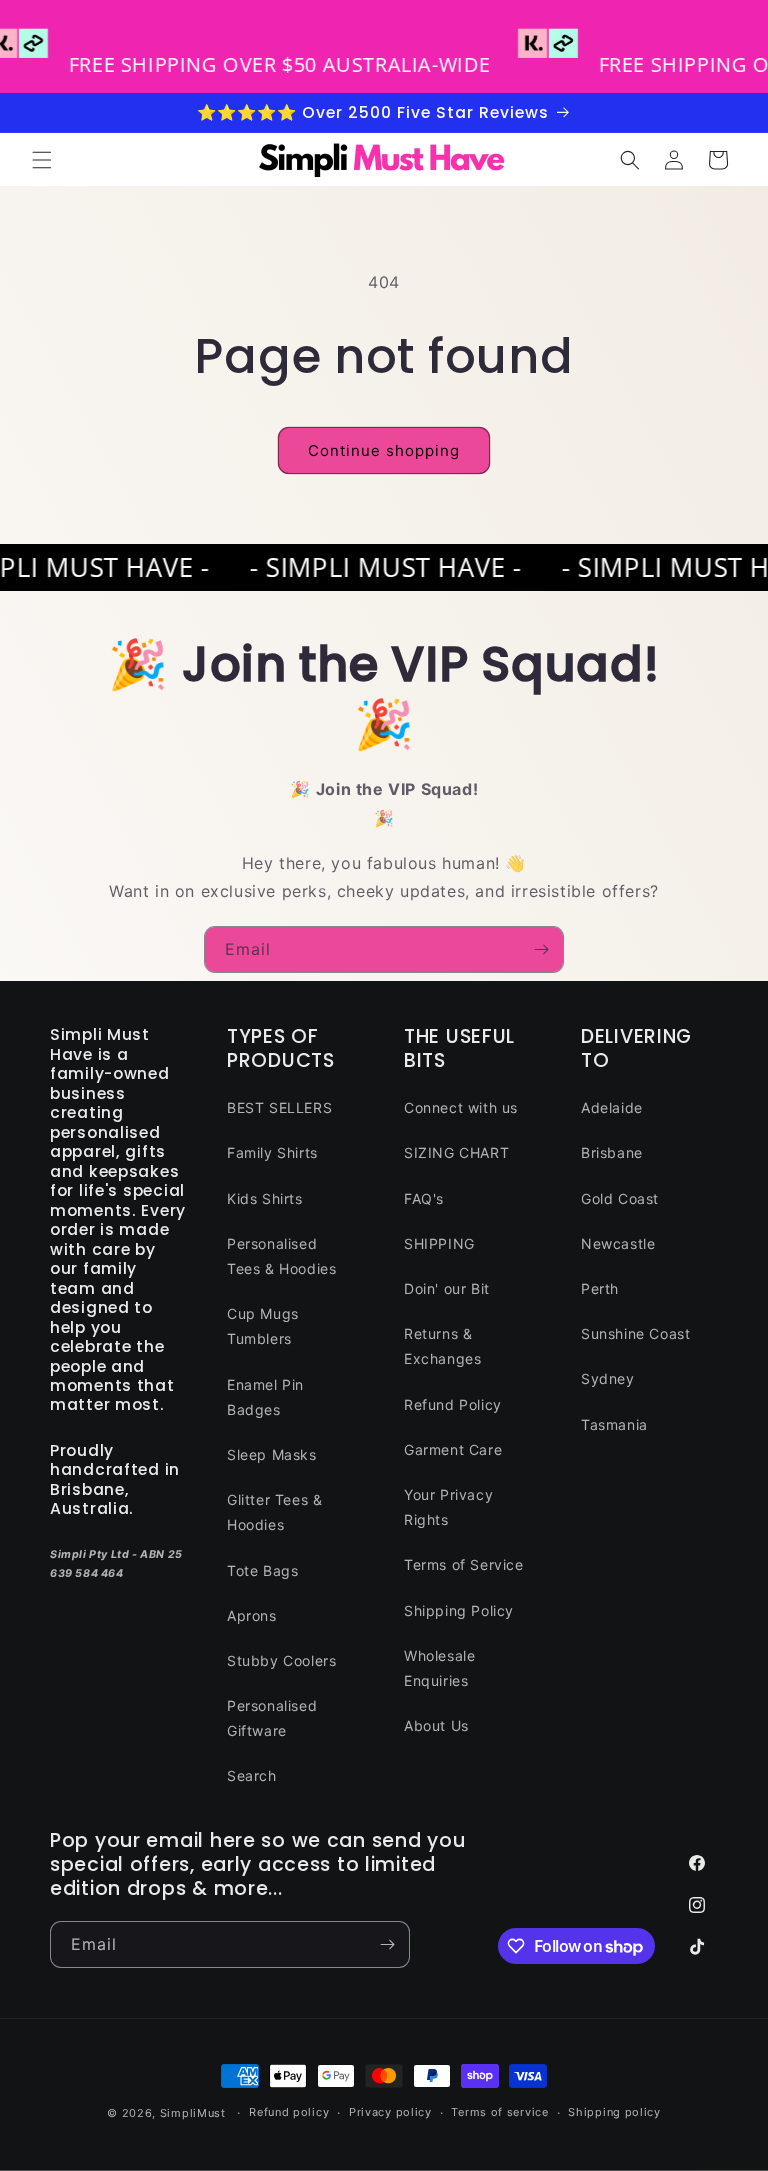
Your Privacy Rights (448, 1507)
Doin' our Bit (447, 1288)
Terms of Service (464, 1564)
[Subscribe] (541, 949)
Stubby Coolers (281, 1660)
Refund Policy (453, 1404)
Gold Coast (620, 1198)
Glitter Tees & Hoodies (274, 1512)
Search (252, 1775)
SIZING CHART (456, 1152)
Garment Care (453, 1449)
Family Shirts (272, 1152)
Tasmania (614, 1424)
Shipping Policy (459, 1610)
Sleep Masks (272, 1454)
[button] (42, 160)
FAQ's (424, 1198)
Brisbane (612, 1152)
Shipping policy (614, 2112)
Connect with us (461, 1107)
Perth (600, 1288)
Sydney (608, 1378)
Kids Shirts (265, 1198)
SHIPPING (439, 1243)
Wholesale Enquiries (439, 1668)
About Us (436, 1725)
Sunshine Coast (635, 1333)
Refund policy (289, 2112)
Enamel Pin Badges (265, 1397)
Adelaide (612, 1107)
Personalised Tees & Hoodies (281, 1256)
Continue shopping (384, 450)
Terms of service (499, 2112)
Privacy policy (390, 2112)
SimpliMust (193, 2113)
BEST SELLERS (279, 1107)
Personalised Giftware (272, 1718)
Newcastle (618, 1243)
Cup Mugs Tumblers (263, 1326)
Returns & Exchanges (442, 1346)
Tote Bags (262, 1570)
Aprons (252, 1615)
